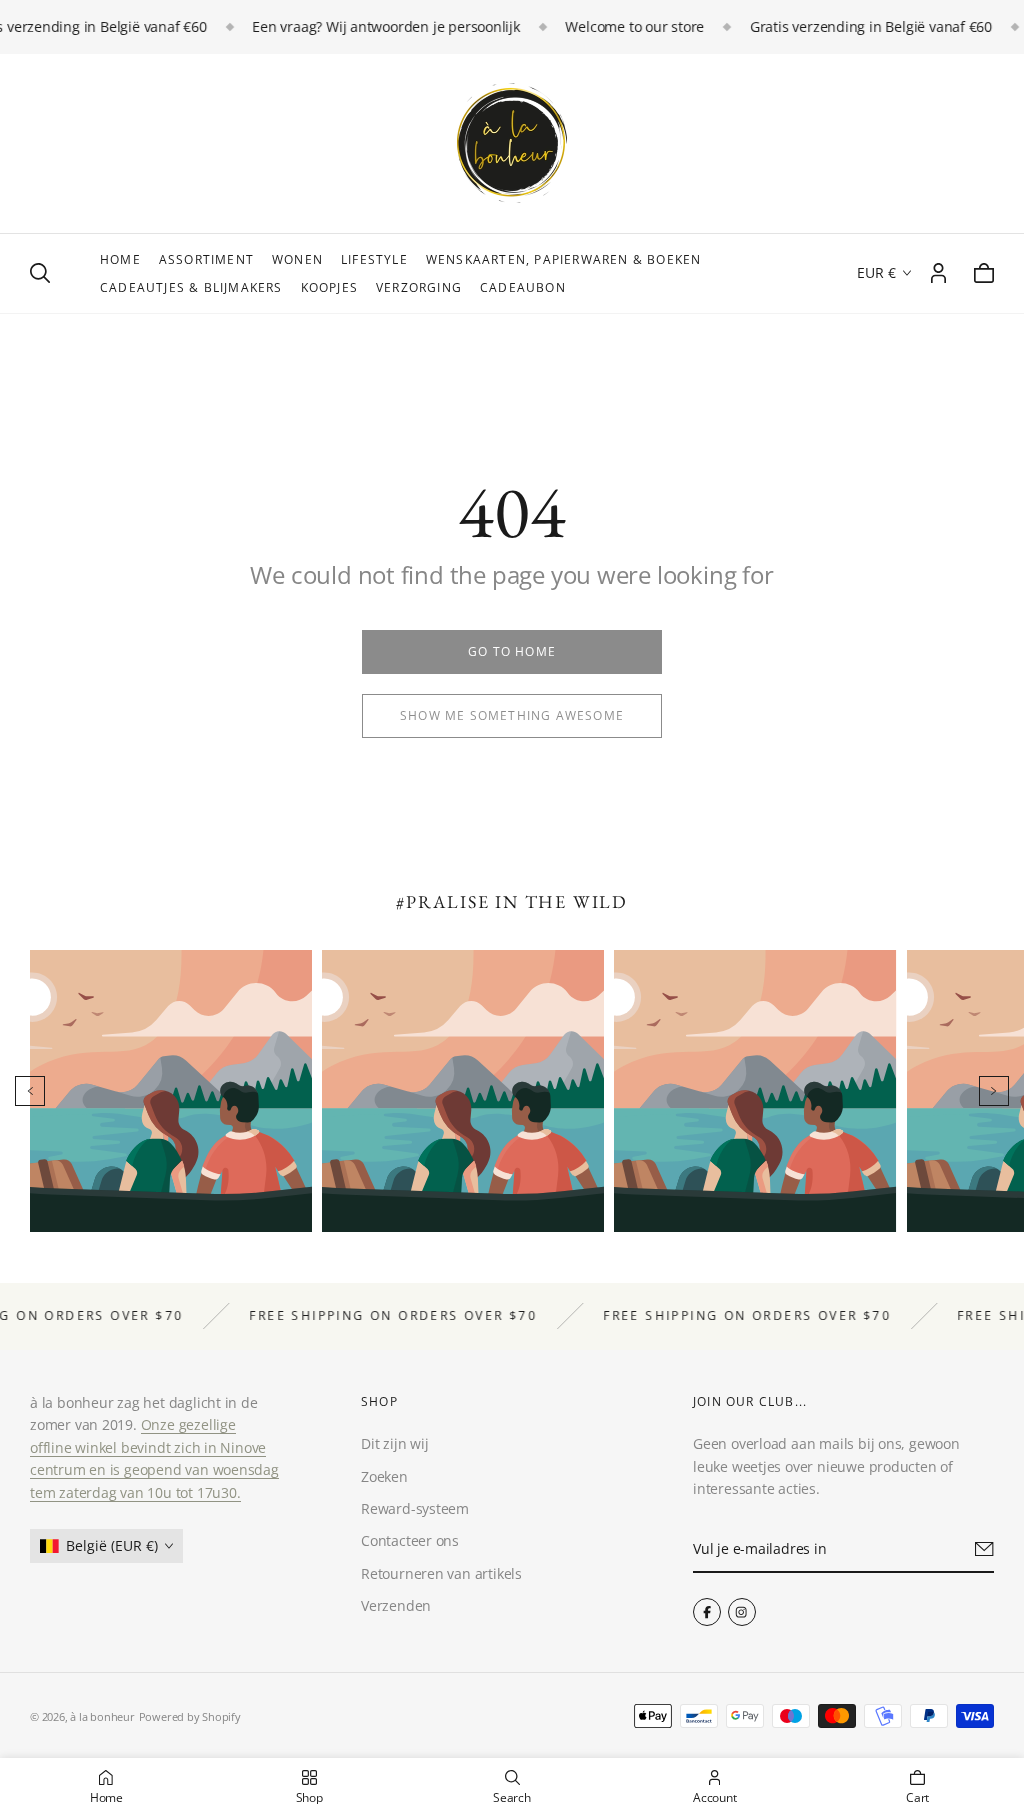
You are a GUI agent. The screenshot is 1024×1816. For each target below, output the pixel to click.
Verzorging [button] (419, 287)
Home (120, 259)
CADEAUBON (523, 287)
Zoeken (384, 1476)
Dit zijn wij (394, 1443)
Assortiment (206, 259)
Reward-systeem (415, 1508)
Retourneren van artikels (441, 1573)
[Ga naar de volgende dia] (994, 1091)
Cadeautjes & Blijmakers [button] (191, 287)
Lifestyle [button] (374, 259)
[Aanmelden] (984, 1549)
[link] (512, 652)
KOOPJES (329, 287)
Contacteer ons (410, 1540)
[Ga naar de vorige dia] (30, 1091)
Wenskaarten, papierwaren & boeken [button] (564, 259)
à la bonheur (102, 1716)
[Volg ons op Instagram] (741, 1612)
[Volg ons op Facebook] (707, 1612)
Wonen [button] (297, 259)
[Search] (40, 273)
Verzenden (396, 1605)
